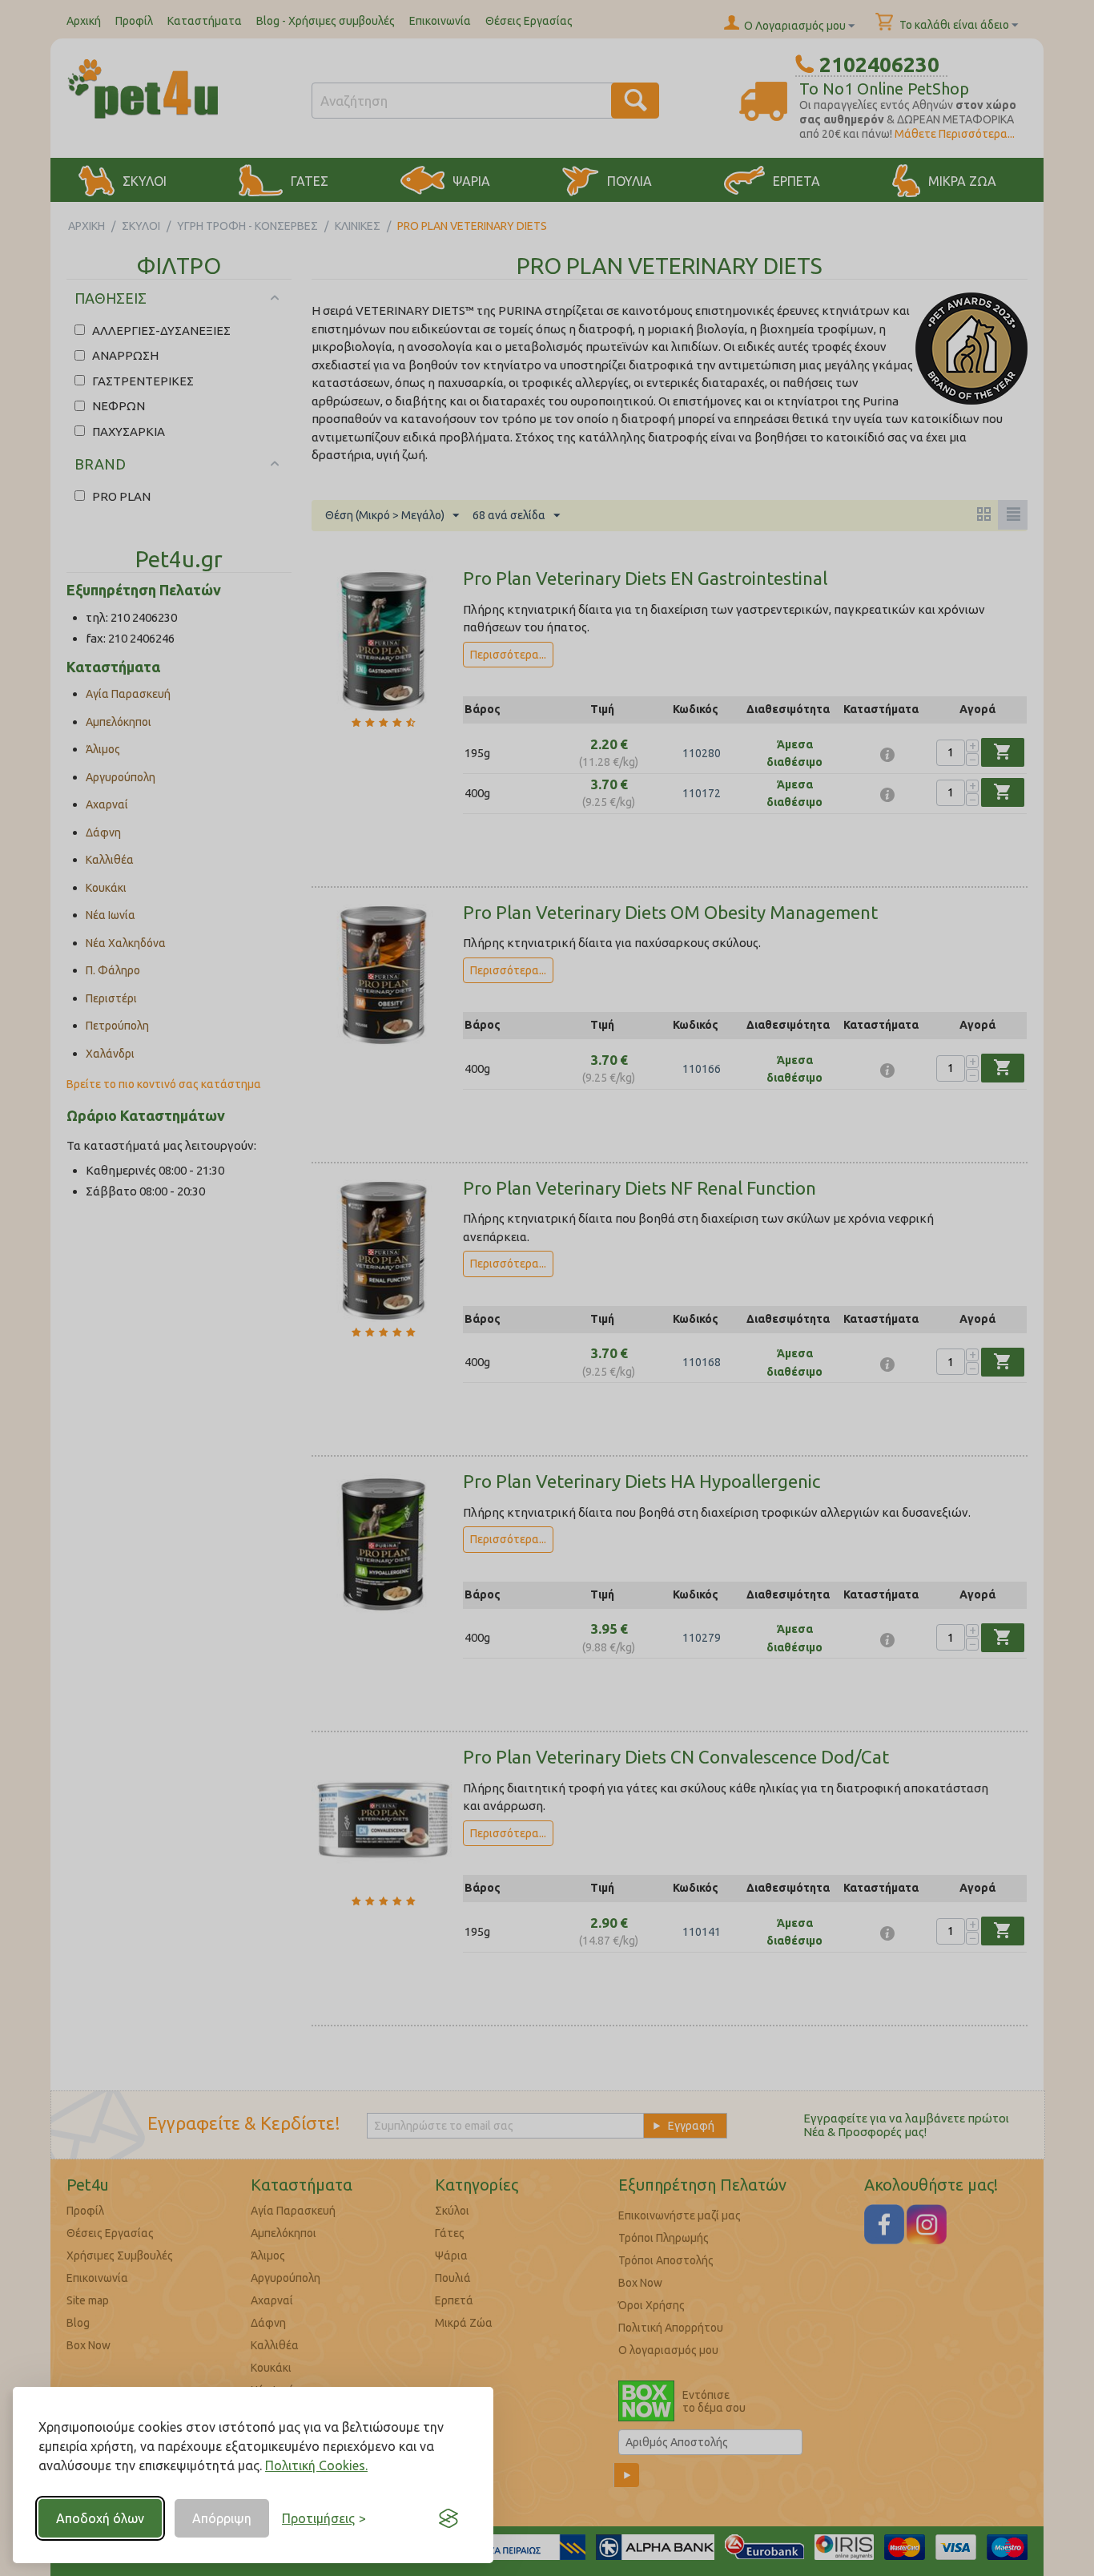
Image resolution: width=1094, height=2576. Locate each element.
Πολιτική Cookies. (316, 2465)
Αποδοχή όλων (100, 2518)
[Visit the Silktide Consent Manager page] (448, 2518)
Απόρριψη (222, 2518)
